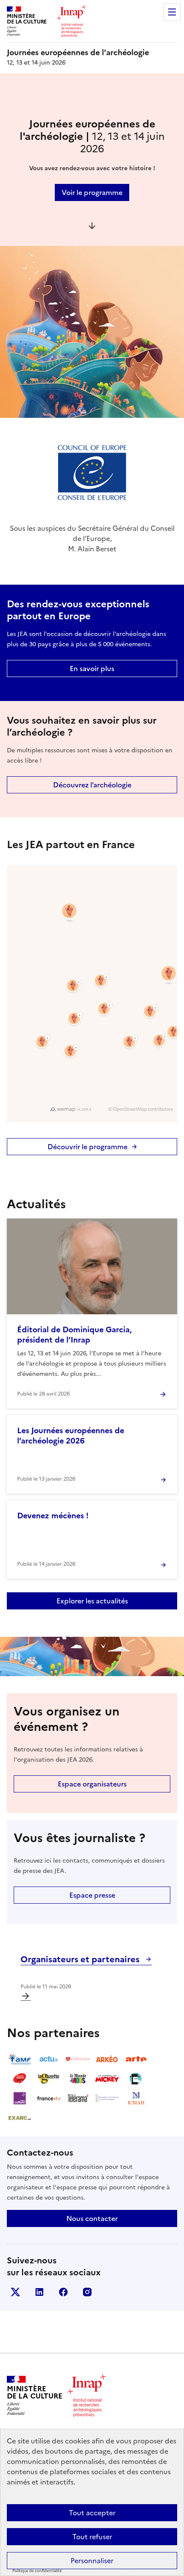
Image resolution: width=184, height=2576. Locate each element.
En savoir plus (92, 668)
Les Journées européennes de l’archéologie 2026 (71, 1436)
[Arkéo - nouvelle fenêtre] (107, 2059)
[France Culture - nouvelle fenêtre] (20, 2098)
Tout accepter (92, 2513)
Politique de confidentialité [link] (37, 2571)
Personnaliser (92, 2561)
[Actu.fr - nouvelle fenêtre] (49, 2059)
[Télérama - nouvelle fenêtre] (78, 2098)
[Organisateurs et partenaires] (26, 1996)
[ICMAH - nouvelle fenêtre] (136, 2098)
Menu (172, 12)
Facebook (63, 2292)
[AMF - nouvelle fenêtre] (20, 2059)
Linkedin (39, 2292)
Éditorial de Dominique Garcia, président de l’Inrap (74, 1335)
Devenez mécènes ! (53, 1516)
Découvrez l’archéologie (92, 785)
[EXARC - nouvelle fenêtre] (20, 2118)
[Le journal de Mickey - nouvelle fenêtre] (107, 2079)
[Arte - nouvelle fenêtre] (136, 2059)
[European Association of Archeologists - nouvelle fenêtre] (107, 2098)
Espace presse (92, 1895)
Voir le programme (92, 192)
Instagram (87, 2292)
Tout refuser (92, 2537)
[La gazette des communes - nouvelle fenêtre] (49, 2079)
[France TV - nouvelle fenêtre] (49, 2098)
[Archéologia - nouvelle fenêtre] (78, 2059)
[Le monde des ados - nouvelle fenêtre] (78, 2079)
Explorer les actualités (92, 1601)
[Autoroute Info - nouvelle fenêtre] (20, 2079)
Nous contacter (92, 2218)
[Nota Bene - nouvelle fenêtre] (136, 2079)
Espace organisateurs (92, 1784)
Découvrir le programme (88, 1147)
